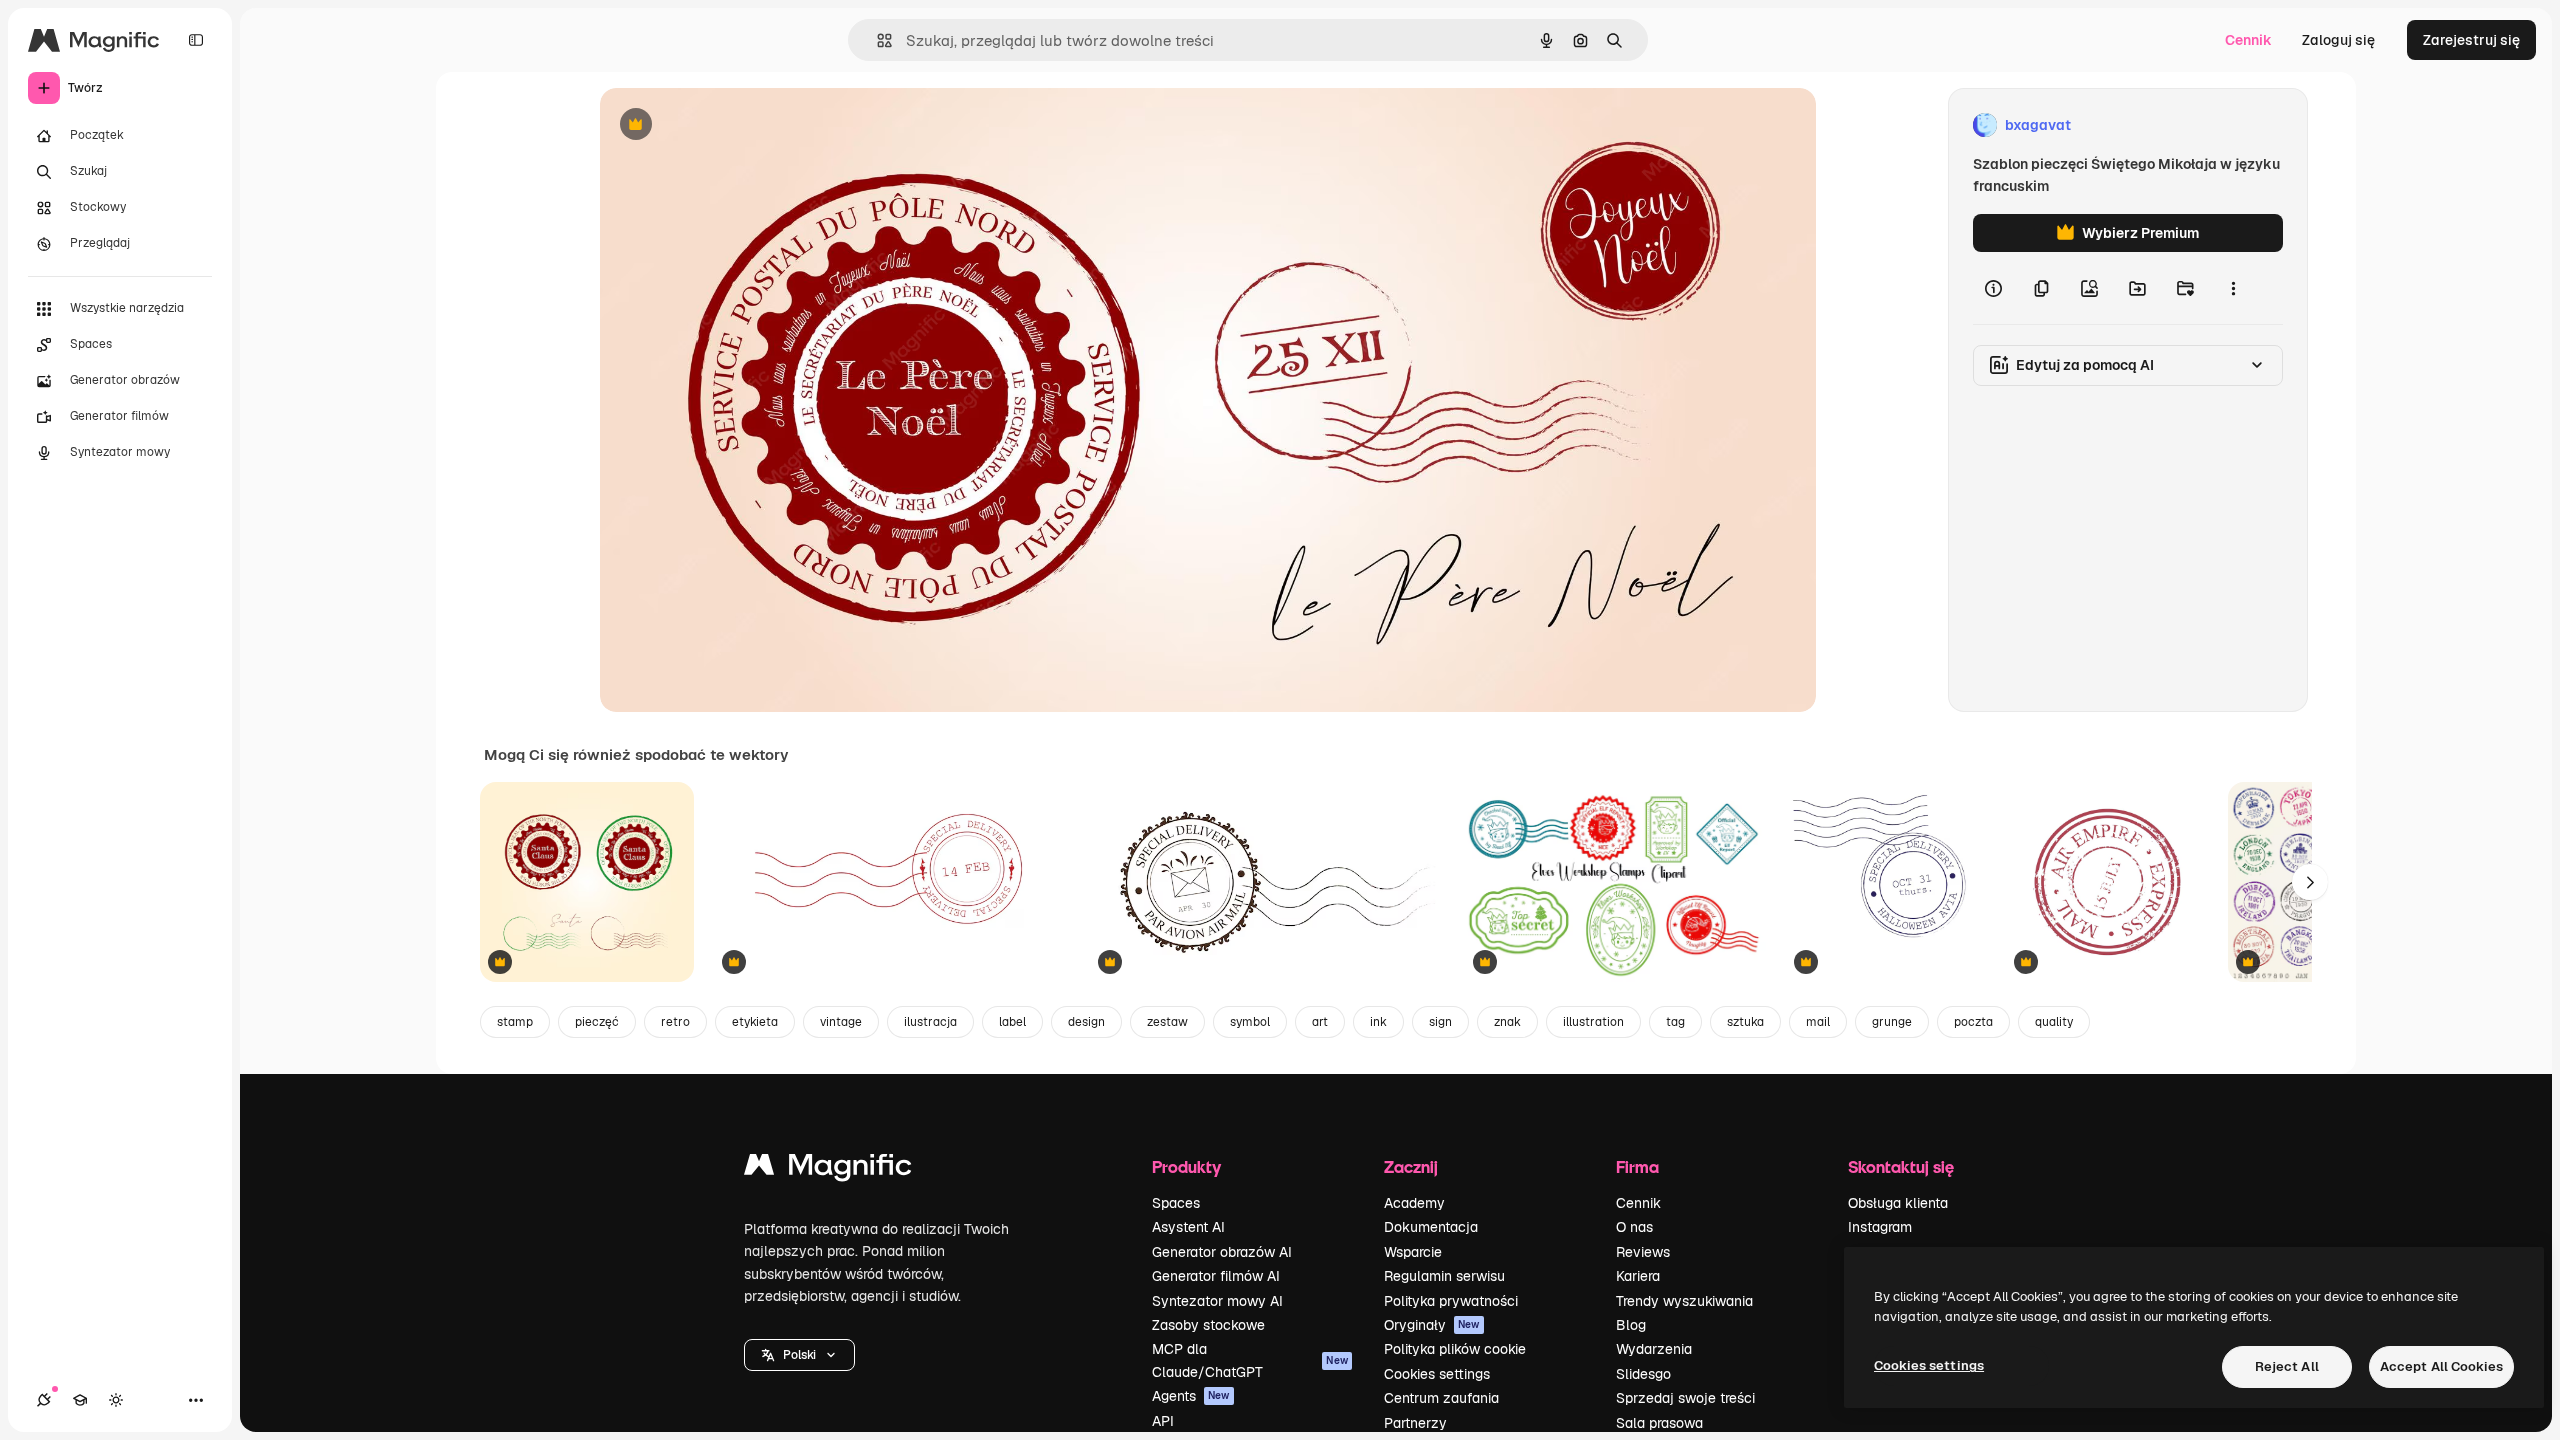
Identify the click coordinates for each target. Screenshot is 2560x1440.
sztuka (1745, 1022)
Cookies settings (1437, 1374)
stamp (515, 1022)
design (1086, 1022)
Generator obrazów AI (1222, 1252)
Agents (1191, 1396)
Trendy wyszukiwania (1684, 1301)
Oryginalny (738, 125)
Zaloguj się (2338, 40)
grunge (1892, 1022)
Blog (1631, 1325)
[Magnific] (828, 1169)
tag (1675, 1022)
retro (675, 1022)
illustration (1593, 1022)
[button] (799, 1355)
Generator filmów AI (1216, 1276)
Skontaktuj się (1901, 1166)
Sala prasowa (1659, 1423)
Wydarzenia (1654, 1349)
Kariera (1638, 1276)
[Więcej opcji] (2233, 288)
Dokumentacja (1431, 1227)
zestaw (1167, 1022)
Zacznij (1411, 1166)
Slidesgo (1643, 1374)
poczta (1973, 1022)
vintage (841, 1022)
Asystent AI (1188, 1227)
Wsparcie (1413, 1252)
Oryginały (1432, 1325)
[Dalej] (2310, 882)
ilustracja (930, 1022)
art (1320, 1022)
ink (1378, 1022)
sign (1440, 1022)
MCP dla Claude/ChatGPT (1250, 1360)
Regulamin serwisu (1444, 1276)
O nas (1634, 1227)
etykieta (755, 1022)
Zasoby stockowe (1208, 1325)
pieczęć (597, 1022)
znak (1507, 1022)
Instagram (1880, 1227)
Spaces (1176, 1203)
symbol (1250, 1022)
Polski (799, 1355)
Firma (1637, 1166)
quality (2054, 1022)
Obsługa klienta (1898, 1203)
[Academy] (80, 1400)
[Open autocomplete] (876, 40)
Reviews (1643, 1252)
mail (1818, 1022)
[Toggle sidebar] (196, 40)
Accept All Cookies (2441, 1366)
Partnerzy (1415, 1423)
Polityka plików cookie (1455, 1349)
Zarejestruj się (2471, 40)
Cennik (2248, 40)
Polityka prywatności (1451, 1301)
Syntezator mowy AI (1217, 1301)
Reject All (2287, 1366)
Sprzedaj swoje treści (1685, 1398)
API (1163, 1421)
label (1012, 1022)
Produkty (1186, 1166)
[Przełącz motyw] (116, 1400)
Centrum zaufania (1441, 1398)
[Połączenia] (44, 1400)
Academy (1414, 1203)
